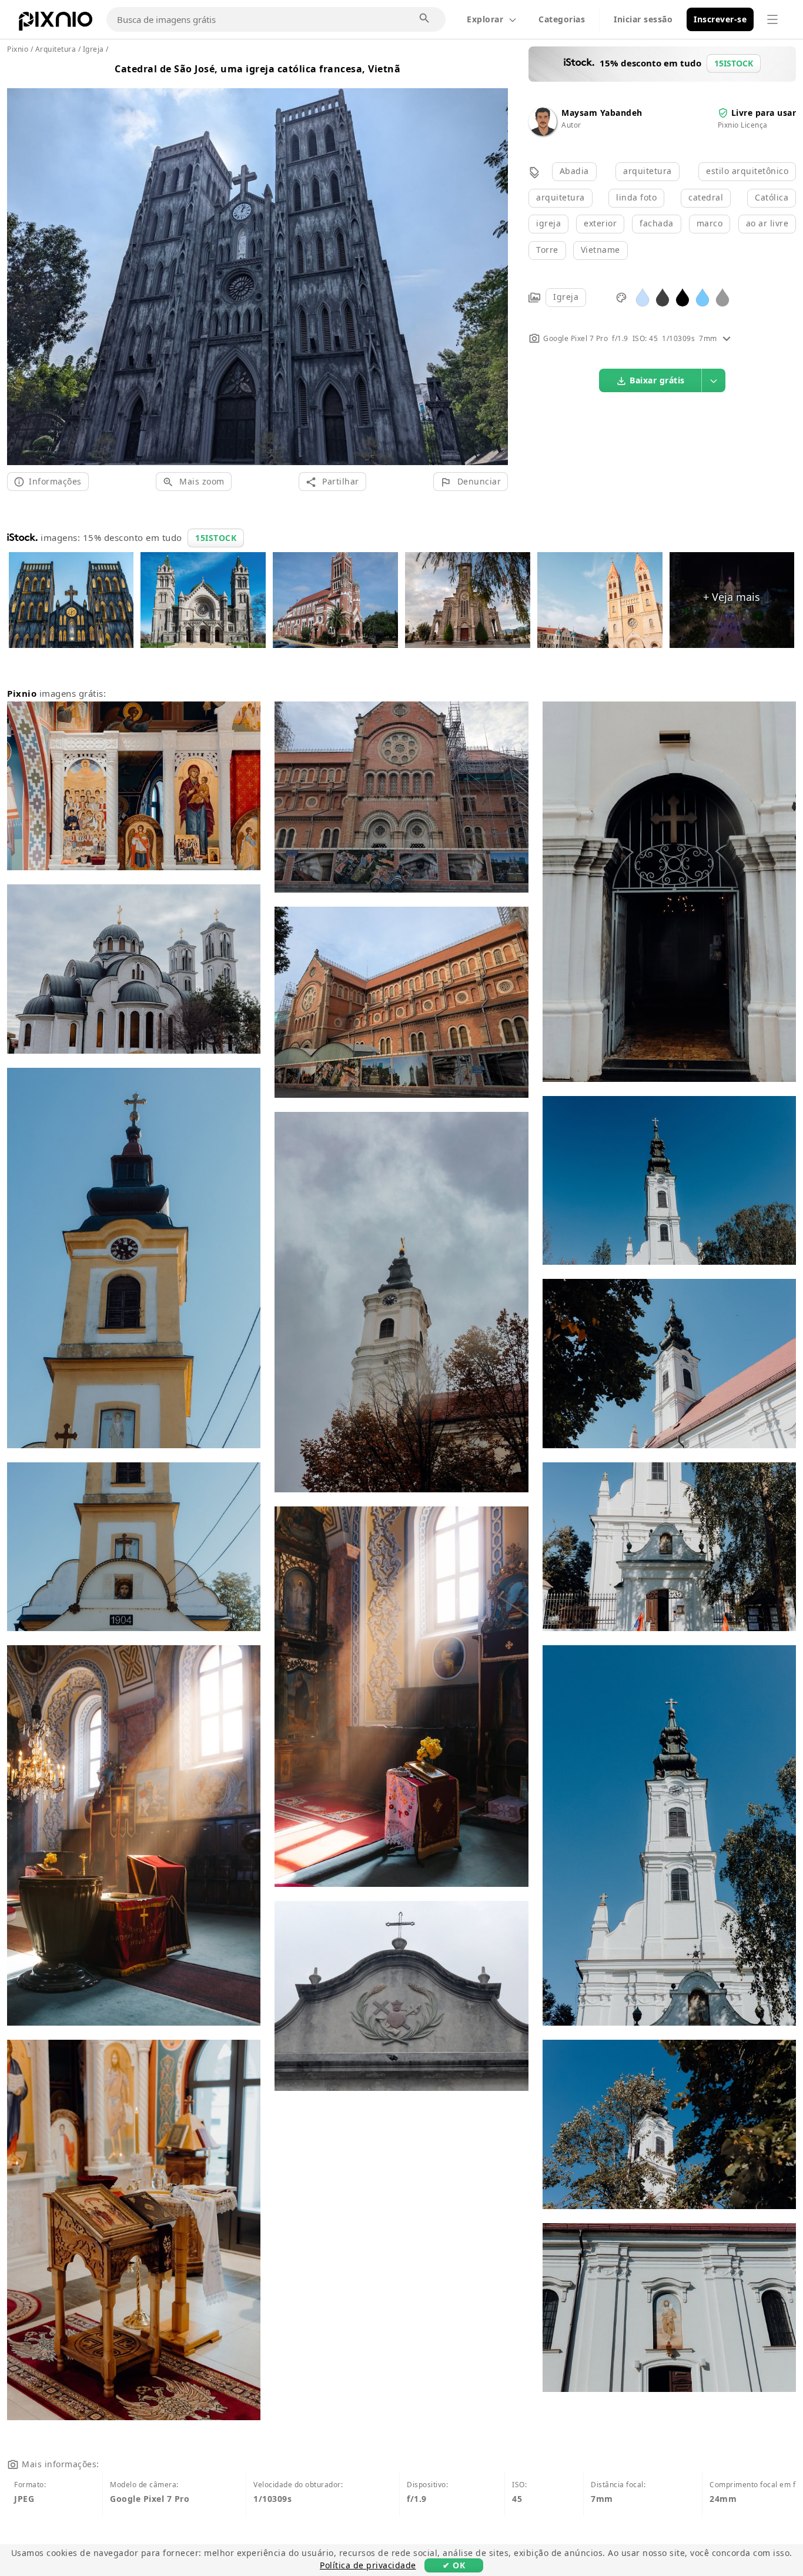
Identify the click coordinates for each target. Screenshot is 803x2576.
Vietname (600, 250)
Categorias (562, 19)
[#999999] (722, 297)
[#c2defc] (643, 297)
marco (710, 223)
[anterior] (20, 263)
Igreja (566, 297)
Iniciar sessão (643, 19)
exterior (600, 223)
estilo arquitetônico (747, 171)
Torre (547, 250)
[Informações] (727, 338)
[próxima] (495, 263)
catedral (706, 197)
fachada (657, 223)
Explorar (485, 19)
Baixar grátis (657, 380)
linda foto (636, 197)
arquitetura (648, 171)
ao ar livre (767, 223)
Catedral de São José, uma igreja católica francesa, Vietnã (257, 69)
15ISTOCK (216, 538)
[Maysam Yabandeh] (543, 133)
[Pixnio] (56, 24)
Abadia (574, 171)
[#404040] (663, 297)
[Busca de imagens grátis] (425, 19)
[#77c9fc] (702, 297)
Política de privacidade (368, 2565)
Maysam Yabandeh (602, 113)
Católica (772, 197)
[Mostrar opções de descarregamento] (714, 380)
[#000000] (682, 297)
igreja (548, 223)
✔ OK (454, 2565)
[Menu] (772, 19)
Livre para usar (764, 113)
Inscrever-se (720, 19)
